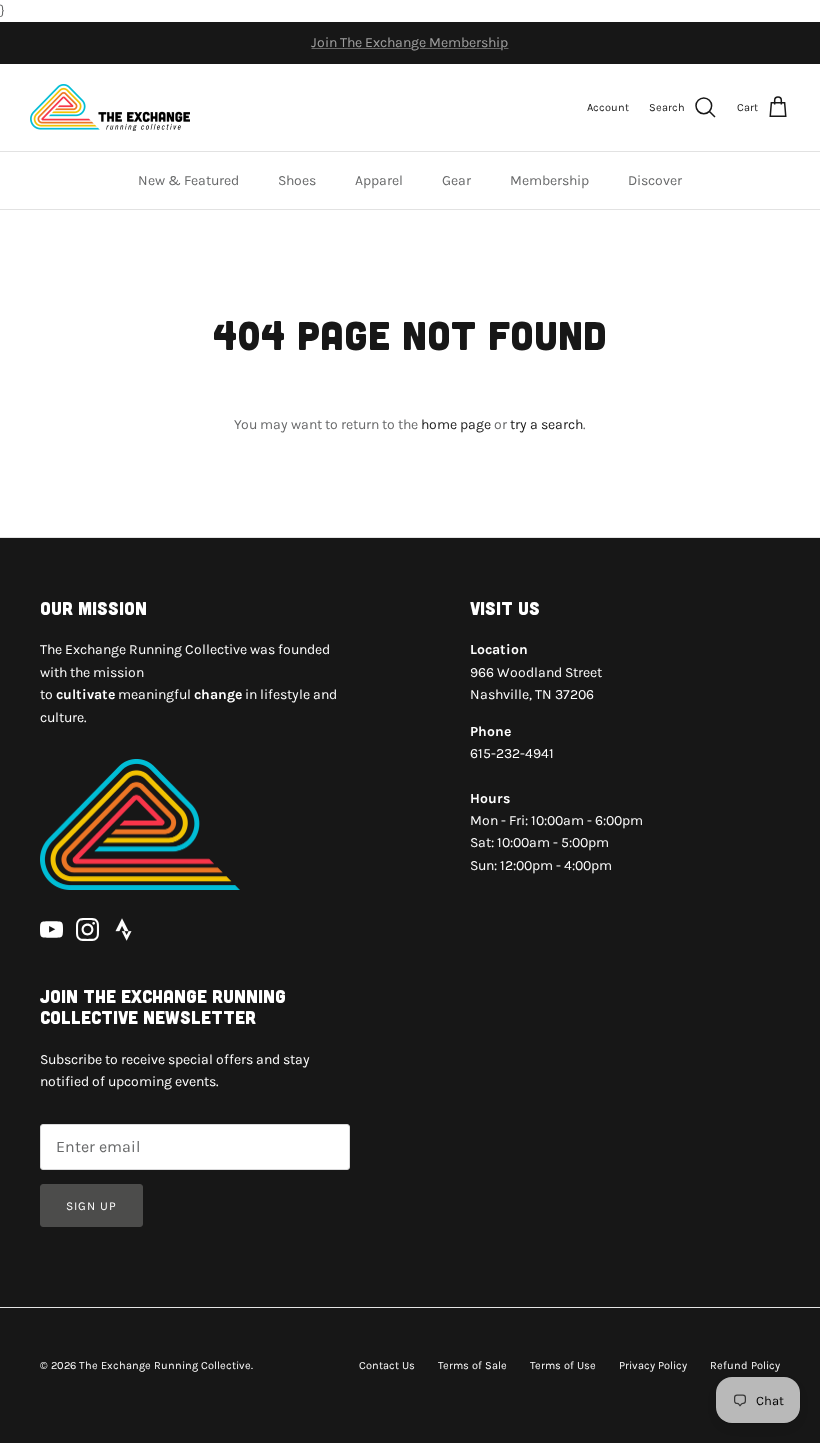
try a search (546, 424)
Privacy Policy (653, 1365)
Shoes (297, 180)
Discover (655, 180)
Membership (549, 180)
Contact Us (387, 1365)
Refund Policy (745, 1365)
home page (456, 424)
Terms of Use (563, 1365)
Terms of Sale (472, 1365)
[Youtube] (51, 929)
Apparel (379, 180)
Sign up (91, 1206)
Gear (456, 180)
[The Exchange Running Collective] (110, 107)
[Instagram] (87, 929)
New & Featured (188, 180)
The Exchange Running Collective (165, 1365)
